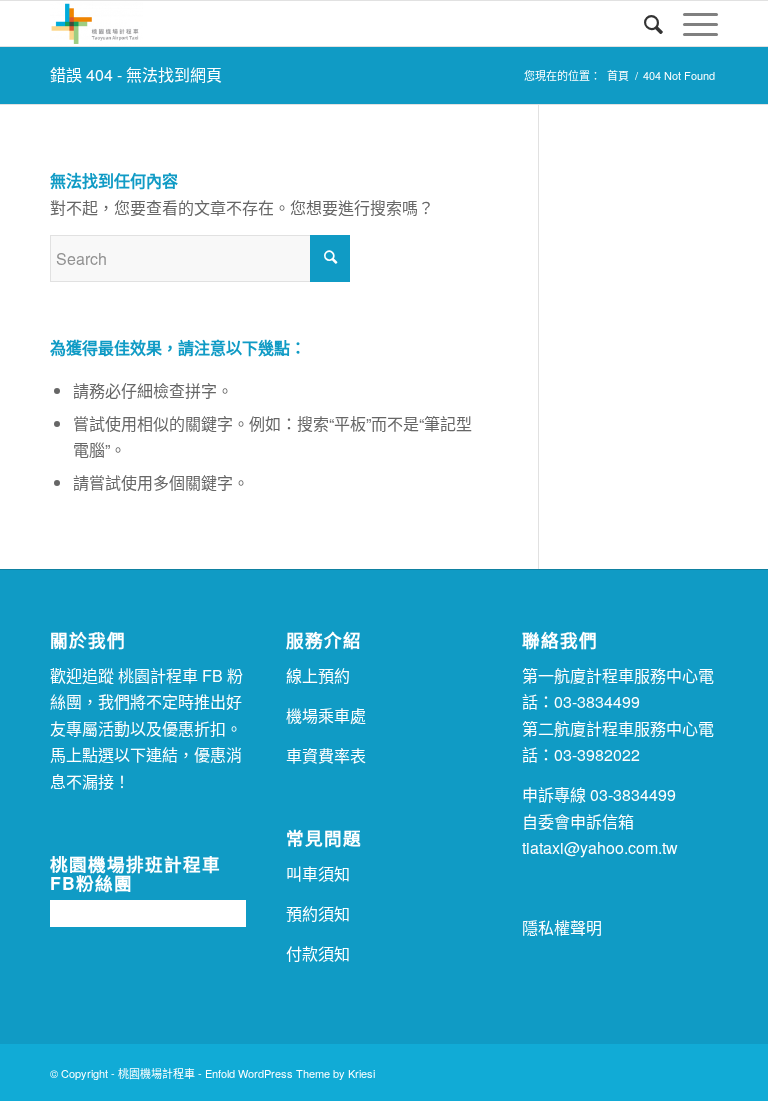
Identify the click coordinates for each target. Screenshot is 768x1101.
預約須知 (318, 913)
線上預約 (318, 675)
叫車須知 (318, 873)
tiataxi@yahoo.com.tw (600, 847)
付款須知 (318, 953)
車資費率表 (326, 755)
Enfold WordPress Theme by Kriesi (290, 1073)
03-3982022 (597, 754)
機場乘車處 (326, 715)
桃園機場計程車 (156, 1073)
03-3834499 (597, 701)
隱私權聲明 (562, 927)
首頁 (618, 75)
